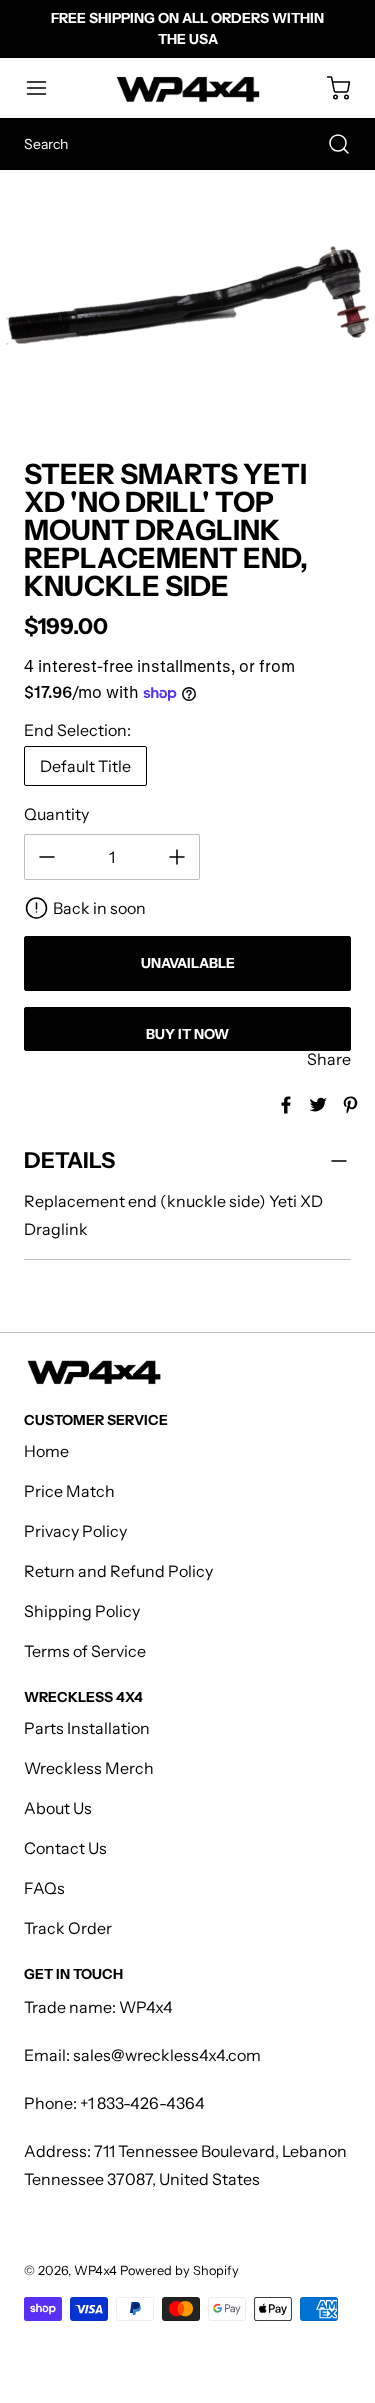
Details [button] (69, 1160)
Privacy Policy (75, 1531)
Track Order (68, 1928)
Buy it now (187, 1034)
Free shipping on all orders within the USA (187, 28)
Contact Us (65, 1848)
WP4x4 (95, 2270)
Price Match (69, 1491)
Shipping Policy (82, 1611)
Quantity (56, 814)
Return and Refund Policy (118, 1571)
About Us (58, 1808)
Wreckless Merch (89, 1768)
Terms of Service (85, 1651)
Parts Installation (87, 1728)
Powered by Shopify (179, 2270)
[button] (46, 88)
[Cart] (329, 88)
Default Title (85, 766)
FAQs (44, 1888)
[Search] (329, 144)
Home (46, 1451)
